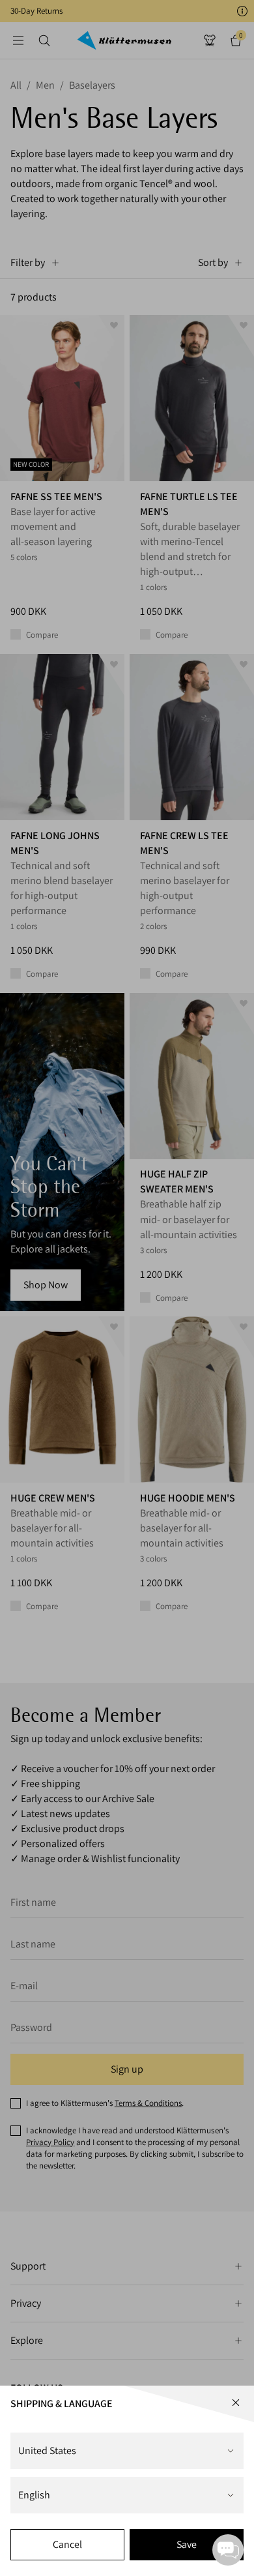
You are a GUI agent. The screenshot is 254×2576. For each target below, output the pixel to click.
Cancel (67, 2544)
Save (187, 2544)
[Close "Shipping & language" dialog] (236, 2403)
